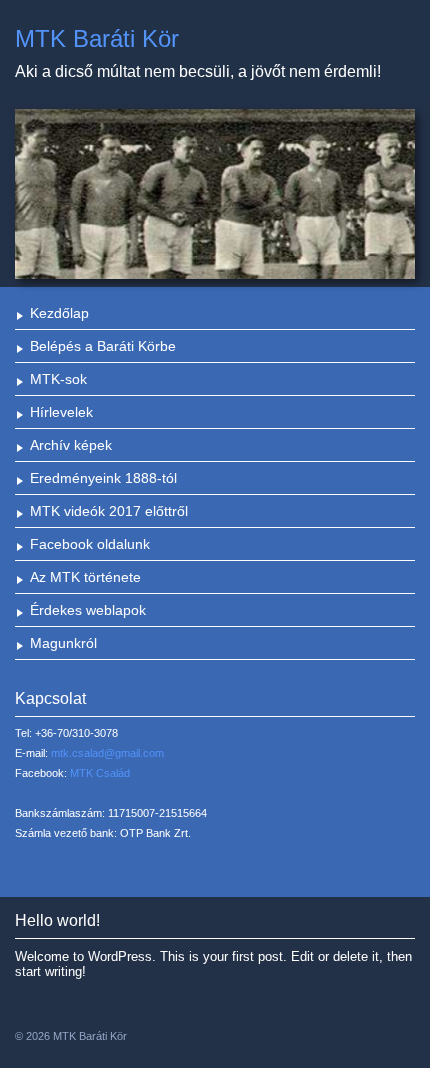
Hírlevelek (61, 412)
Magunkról (63, 643)
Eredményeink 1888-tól (103, 478)
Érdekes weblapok (88, 610)
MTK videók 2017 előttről (109, 511)
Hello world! (57, 920)
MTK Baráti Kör (97, 38)
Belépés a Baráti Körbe (103, 346)
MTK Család (100, 773)
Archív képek (71, 445)
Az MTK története (85, 577)
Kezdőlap (59, 313)
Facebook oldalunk (90, 544)
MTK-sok (58, 379)
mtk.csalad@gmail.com (107, 753)
